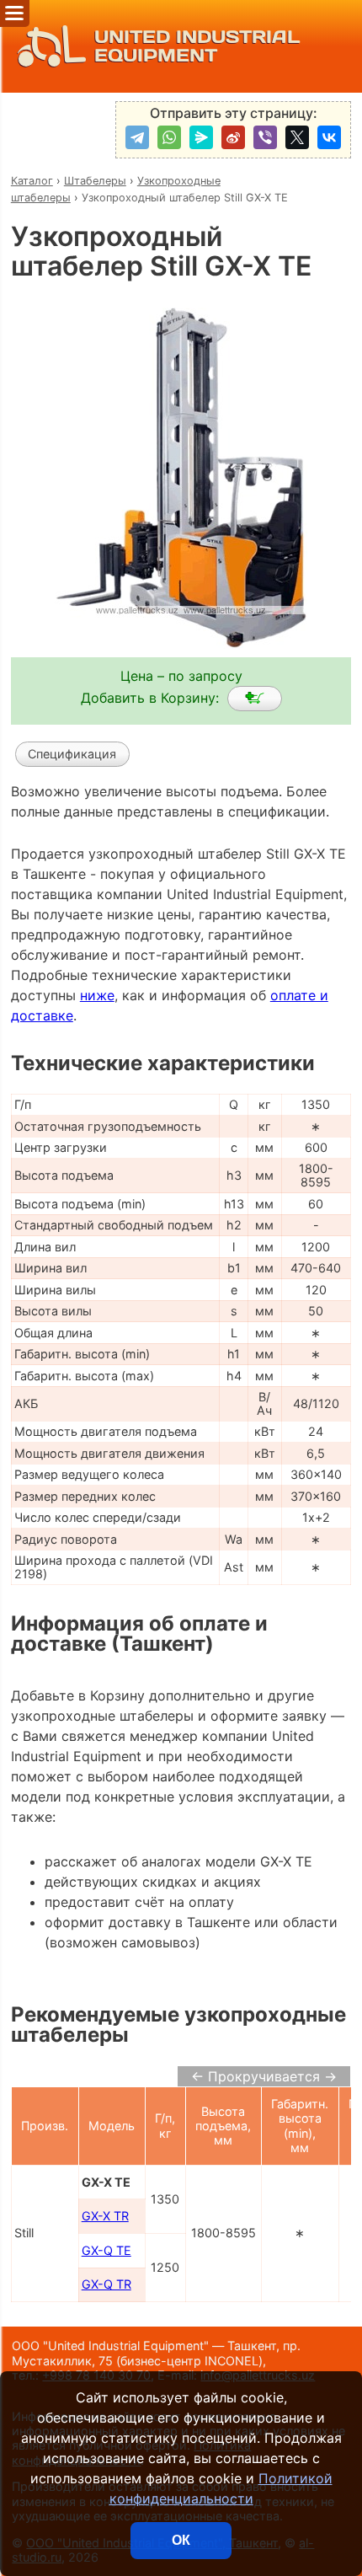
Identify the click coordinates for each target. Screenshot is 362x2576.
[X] (297, 137)
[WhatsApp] (169, 137)
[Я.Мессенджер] (201, 137)
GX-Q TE (106, 2250)
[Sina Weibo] (233, 137)
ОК (181, 2540)
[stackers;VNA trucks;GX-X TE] (255, 699)
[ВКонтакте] (329, 137)
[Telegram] (137, 137)
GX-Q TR (106, 2284)
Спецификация (72, 754)
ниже (97, 995)
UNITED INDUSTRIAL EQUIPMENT (197, 46)
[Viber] (265, 137)
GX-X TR (105, 2216)
